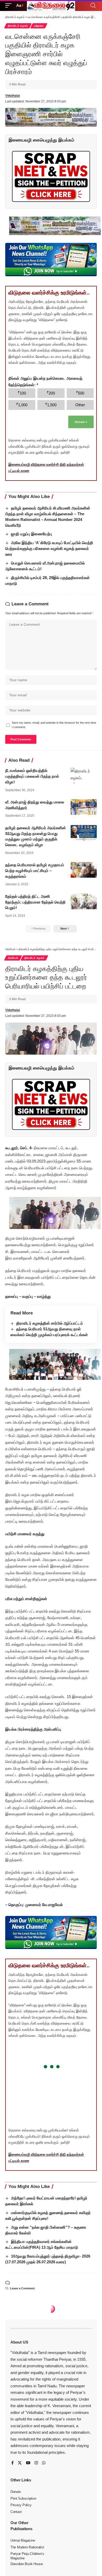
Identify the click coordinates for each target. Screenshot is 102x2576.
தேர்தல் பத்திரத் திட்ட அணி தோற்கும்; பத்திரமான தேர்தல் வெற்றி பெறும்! (35, 902)
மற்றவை (39, 26)
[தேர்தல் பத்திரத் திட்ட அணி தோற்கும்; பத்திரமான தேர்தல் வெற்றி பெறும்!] (84, 901)
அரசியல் (13, 958)
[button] (10, 5)
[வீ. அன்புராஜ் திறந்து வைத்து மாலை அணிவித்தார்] (84, 807)
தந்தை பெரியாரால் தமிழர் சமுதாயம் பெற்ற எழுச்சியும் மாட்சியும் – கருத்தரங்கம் (35, 871)
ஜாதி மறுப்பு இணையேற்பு (32, 534)
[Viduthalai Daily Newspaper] (51, 5)
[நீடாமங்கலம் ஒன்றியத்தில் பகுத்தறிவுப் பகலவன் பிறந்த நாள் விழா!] (84, 776)
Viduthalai (13, 96)
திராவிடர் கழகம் (18, 26)
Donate (81, 422)
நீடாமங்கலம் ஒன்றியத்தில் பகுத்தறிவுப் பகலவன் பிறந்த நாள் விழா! (32, 776)
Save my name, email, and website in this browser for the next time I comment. (54, 725)
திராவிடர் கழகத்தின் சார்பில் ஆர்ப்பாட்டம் (50, 1323)
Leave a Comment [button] (22, 2288)
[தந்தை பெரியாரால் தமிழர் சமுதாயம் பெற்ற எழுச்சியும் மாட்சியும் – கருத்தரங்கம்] (84, 870)
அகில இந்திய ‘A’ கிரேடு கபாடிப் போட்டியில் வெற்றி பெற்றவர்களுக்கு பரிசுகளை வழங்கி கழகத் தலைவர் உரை (49, 548)
